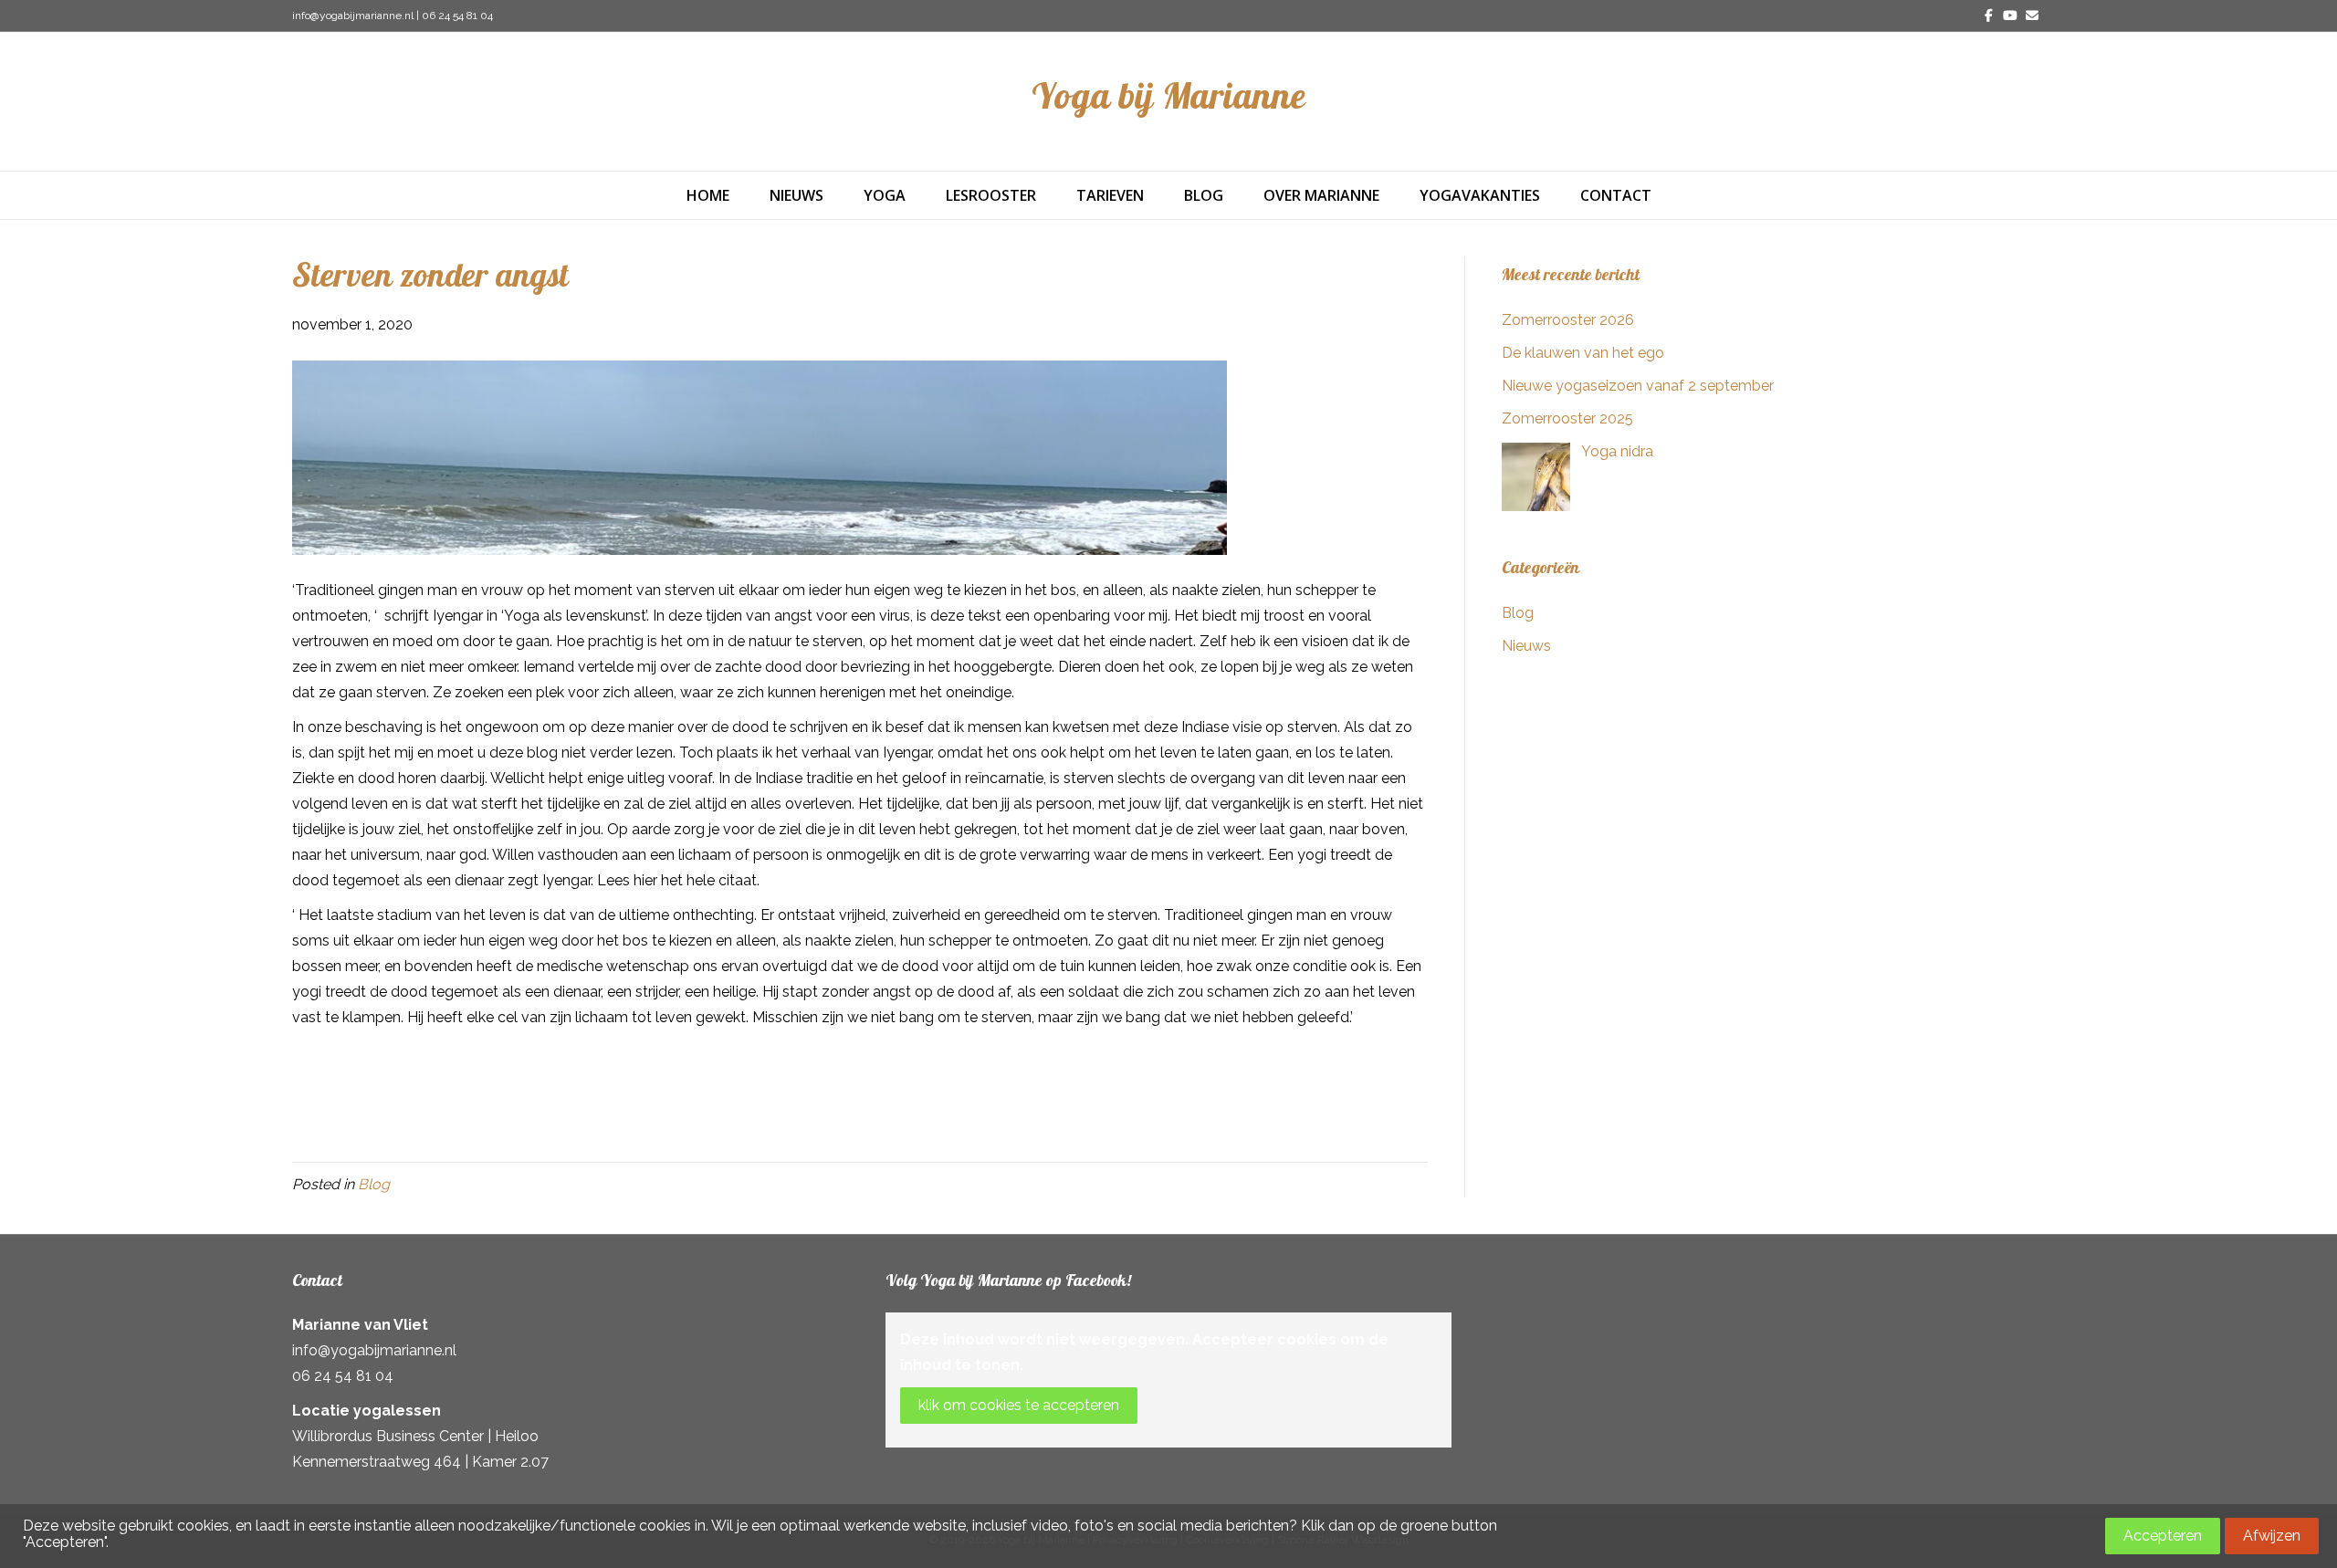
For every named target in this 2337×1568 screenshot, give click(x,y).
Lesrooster (991, 195)
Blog (1204, 195)
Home (708, 195)
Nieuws (796, 195)
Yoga (885, 195)
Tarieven (1110, 195)
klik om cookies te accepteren (1019, 1405)
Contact (1616, 195)
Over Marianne (1321, 195)
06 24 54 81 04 (457, 16)
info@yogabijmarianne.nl (353, 16)
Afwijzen (2272, 1536)
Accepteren (2163, 1536)
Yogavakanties (1480, 195)
